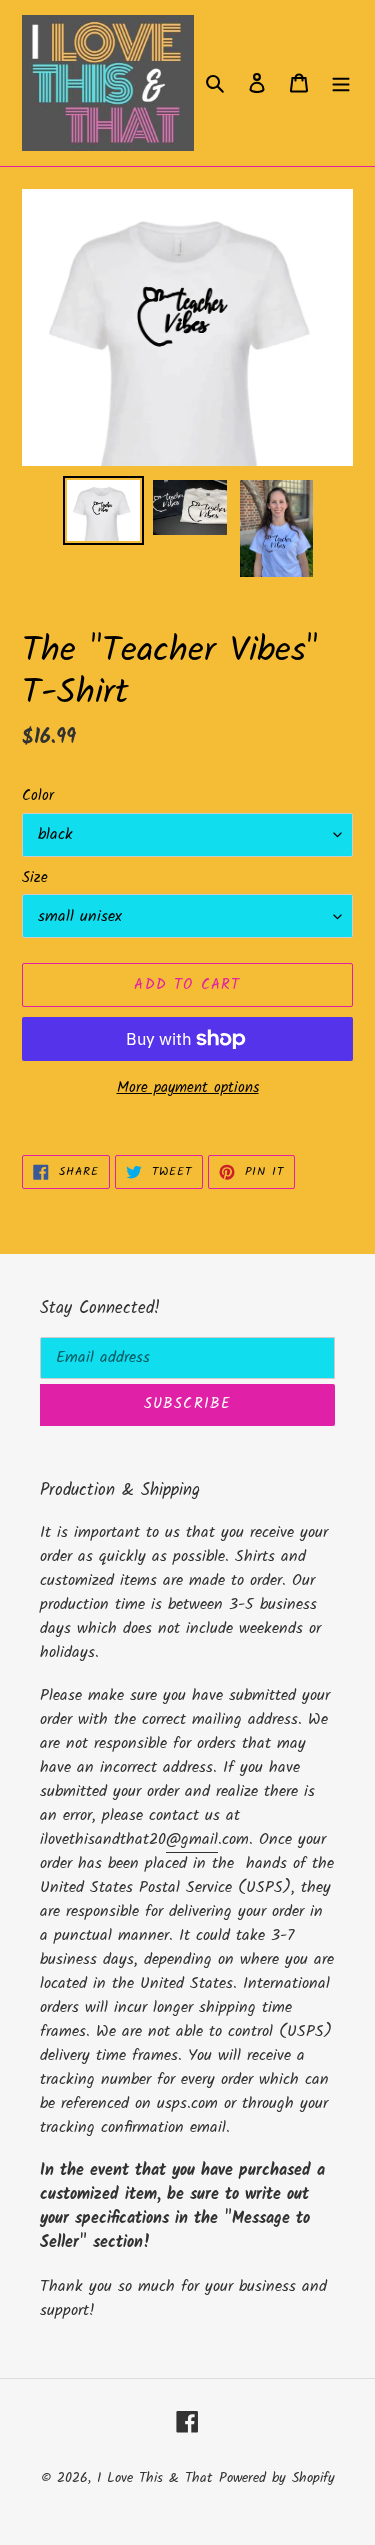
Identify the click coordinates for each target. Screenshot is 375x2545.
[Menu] (341, 83)
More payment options (188, 1088)
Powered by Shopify (277, 2478)
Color (38, 796)
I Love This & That (154, 2478)
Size (35, 878)
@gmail (192, 1839)
